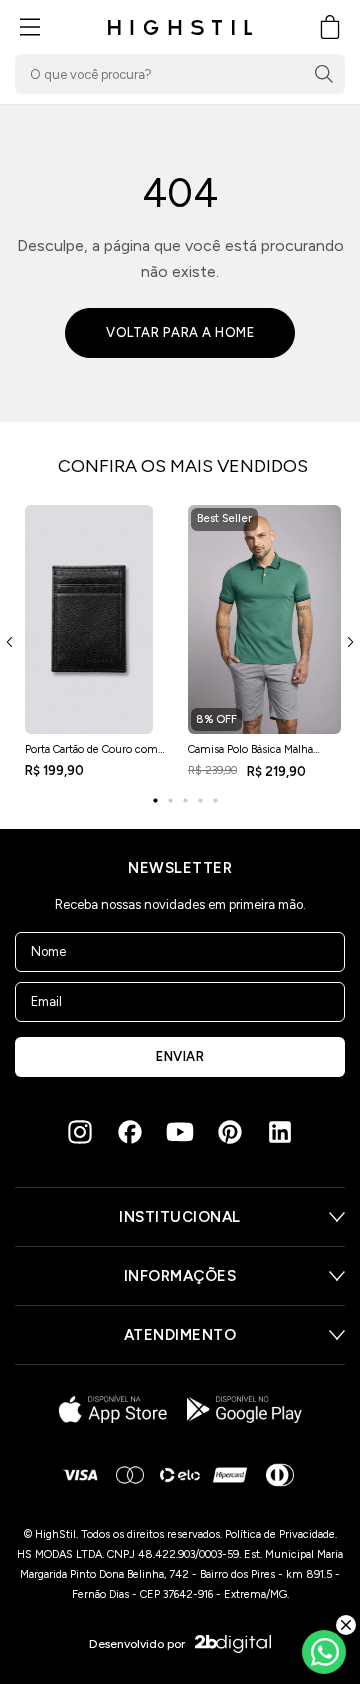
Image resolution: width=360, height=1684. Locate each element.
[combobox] (180, 74)
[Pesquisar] (324, 74)
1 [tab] (155, 801)
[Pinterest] (230, 1132)
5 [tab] (215, 801)
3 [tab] (185, 801)
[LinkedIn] (280, 1132)
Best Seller (224, 518)
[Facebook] (130, 1132)
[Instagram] (80, 1132)
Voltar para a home (180, 332)
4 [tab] (200, 801)
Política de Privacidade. (281, 1534)
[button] (30, 27)
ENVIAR (180, 1056)
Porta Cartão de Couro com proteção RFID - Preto (91, 755)
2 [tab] (170, 801)
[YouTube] (180, 1132)
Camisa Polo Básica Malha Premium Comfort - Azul (251, 755)
